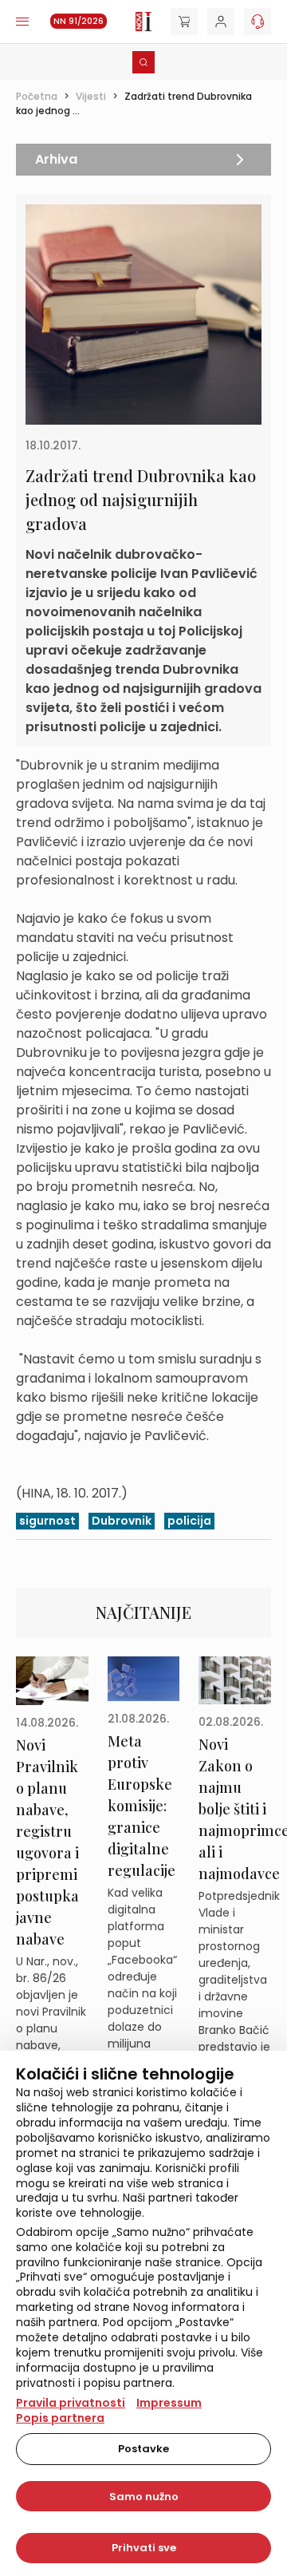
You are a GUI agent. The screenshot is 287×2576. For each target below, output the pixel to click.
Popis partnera (60, 2418)
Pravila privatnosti (71, 2403)
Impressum (169, 2403)
